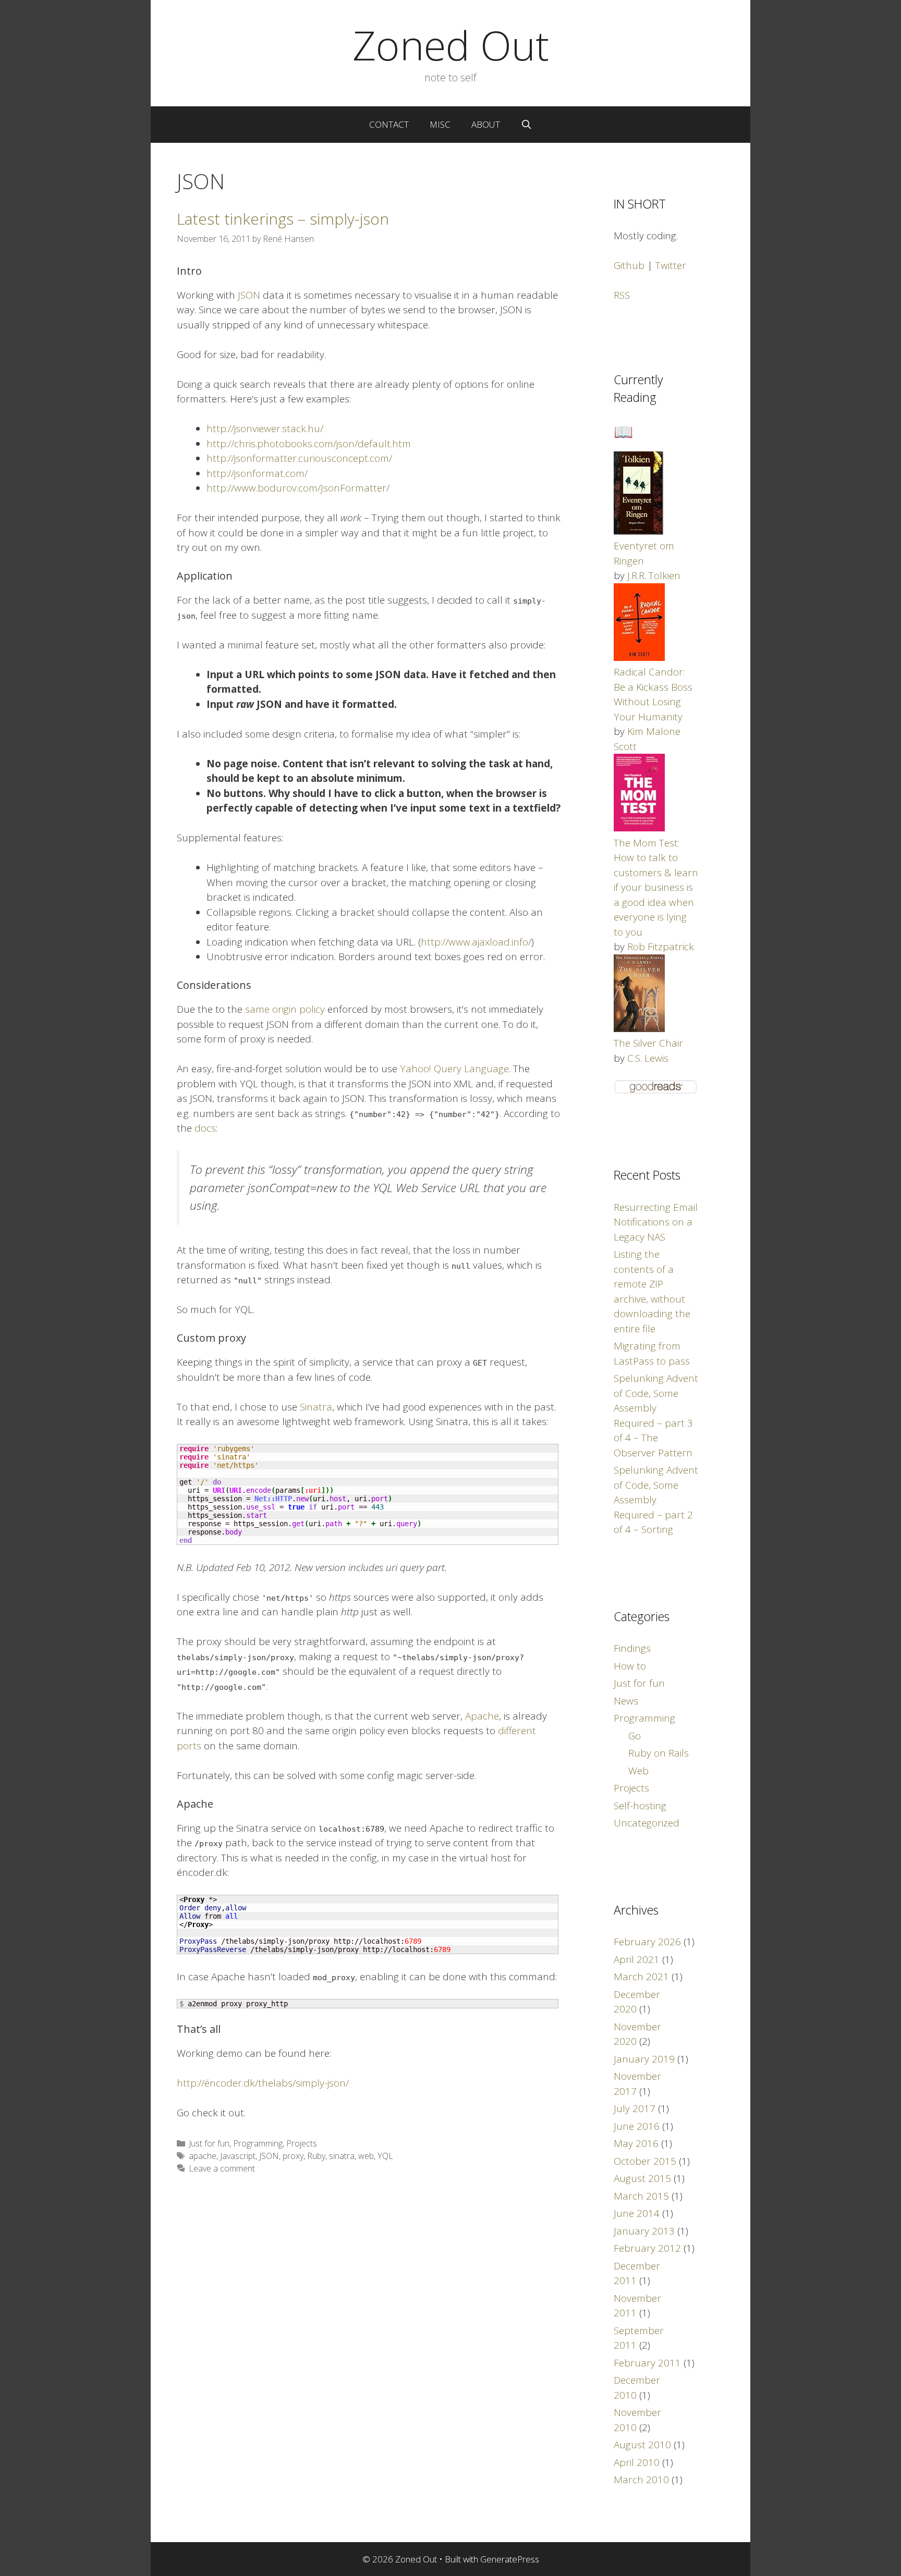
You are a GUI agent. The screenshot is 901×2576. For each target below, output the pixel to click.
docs (205, 1128)
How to (630, 1666)
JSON (249, 295)
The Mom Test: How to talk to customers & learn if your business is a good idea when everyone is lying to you (656, 887)
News (626, 1701)
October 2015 (645, 2161)
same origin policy (285, 1009)
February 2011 (647, 2363)
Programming (258, 2143)
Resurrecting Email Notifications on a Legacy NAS (656, 1222)
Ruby (316, 2156)
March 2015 (641, 2196)
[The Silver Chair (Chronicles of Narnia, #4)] (639, 1028)
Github (629, 265)
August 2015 (642, 2178)
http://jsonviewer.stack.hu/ (265, 428)
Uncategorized (647, 1823)
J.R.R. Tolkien (654, 575)
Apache (482, 1716)
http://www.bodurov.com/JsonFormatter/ (298, 488)
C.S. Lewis (648, 1058)
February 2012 (647, 2248)
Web (638, 1771)
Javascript (238, 2156)
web (366, 2156)
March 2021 (641, 1977)
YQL (385, 2156)
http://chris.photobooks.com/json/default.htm (309, 444)
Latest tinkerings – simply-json (283, 219)
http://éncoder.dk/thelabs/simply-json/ (263, 2083)
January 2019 (644, 2059)
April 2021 (637, 1959)
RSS (622, 295)
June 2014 (637, 2213)
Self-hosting (640, 1806)
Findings (632, 1648)
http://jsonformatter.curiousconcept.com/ (299, 458)
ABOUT (486, 124)
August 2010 (642, 2445)
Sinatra (316, 1407)
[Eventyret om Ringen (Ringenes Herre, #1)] (638, 531)
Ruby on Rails (659, 1753)
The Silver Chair (648, 1043)
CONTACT (389, 124)
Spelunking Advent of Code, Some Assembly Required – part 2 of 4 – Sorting (656, 1500)
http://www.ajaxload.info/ (476, 942)
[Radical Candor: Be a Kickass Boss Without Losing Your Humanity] (639, 657)
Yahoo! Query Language (454, 1069)
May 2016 (636, 2143)
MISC (440, 124)
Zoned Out (451, 45)
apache (203, 2156)
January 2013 (644, 2231)
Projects (302, 2143)
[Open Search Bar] (527, 125)
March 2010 (641, 2480)
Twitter (671, 265)
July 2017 (635, 2108)
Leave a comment (222, 2168)
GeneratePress (510, 2559)
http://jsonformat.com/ (257, 473)
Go (635, 1736)
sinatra (342, 2156)
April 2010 (637, 2462)
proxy (293, 2156)
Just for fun (209, 2143)
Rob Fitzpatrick (661, 947)
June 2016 (637, 2126)
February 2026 (647, 1942)
